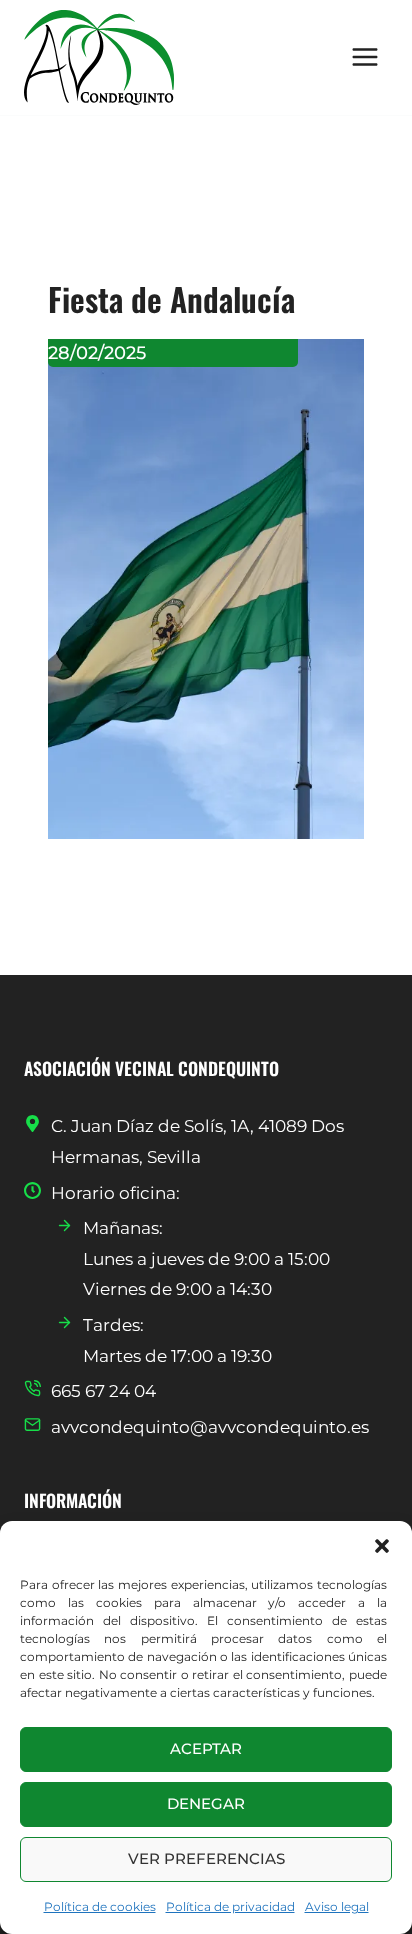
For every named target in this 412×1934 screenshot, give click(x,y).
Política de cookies (100, 1906)
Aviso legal (337, 1906)
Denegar (206, 1803)
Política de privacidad (230, 1906)
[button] (382, 1546)
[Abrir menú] (364, 57)
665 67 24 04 (103, 1391)
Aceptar (206, 1748)
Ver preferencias (206, 1858)
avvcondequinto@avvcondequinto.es (210, 1427)
